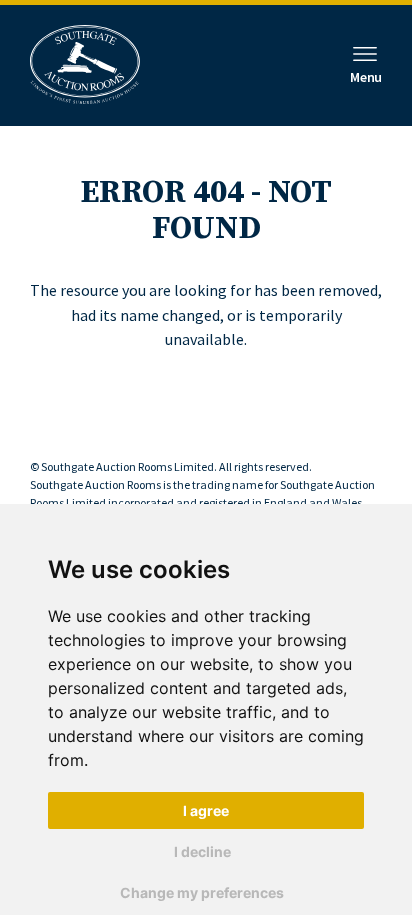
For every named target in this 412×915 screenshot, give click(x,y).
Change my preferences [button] (202, 892)
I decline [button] (202, 851)
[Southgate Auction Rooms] (85, 65)
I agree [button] (206, 810)
